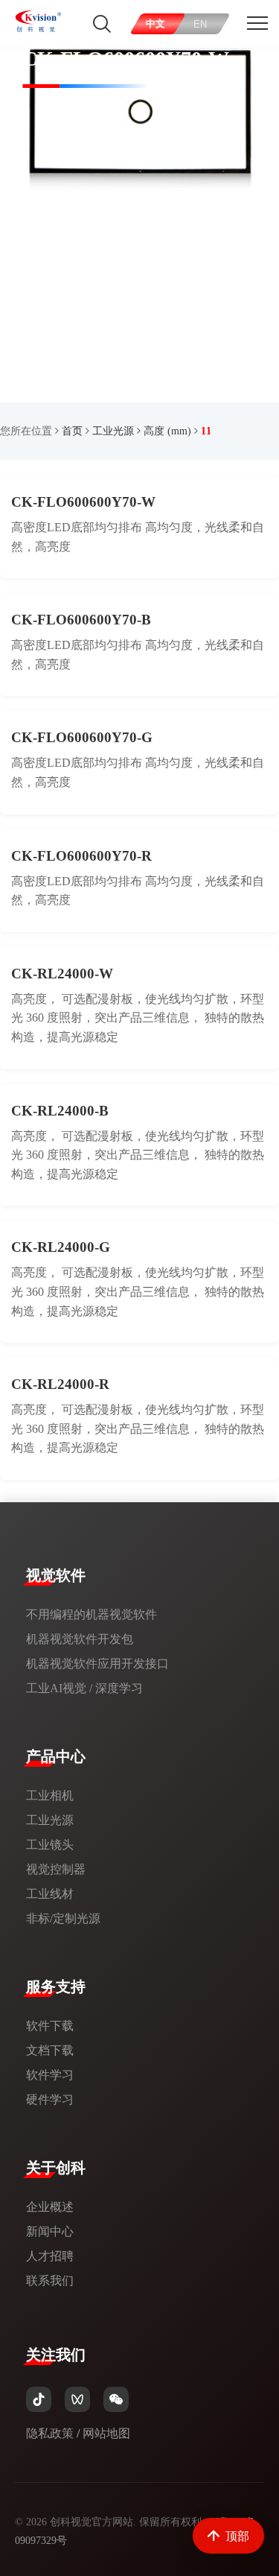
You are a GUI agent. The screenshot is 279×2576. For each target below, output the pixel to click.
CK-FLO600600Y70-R (81, 856)
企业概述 (50, 2207)
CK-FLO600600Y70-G (82, 737)
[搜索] (102, 24)
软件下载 (50, 2026)
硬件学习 (50, 2099)
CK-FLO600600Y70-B (81, 620)
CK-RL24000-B (60, 1111)
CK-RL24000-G (61, 1247)
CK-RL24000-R (60, 1384)
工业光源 (113, 431)
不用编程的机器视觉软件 (92, 1614)
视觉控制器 (56, 1869)
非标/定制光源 (63, 1918)
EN (201, 24)
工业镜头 (50, 1845)
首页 (72, 431)
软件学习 (50, 2075)
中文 (156, 23)
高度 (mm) (167, 431)
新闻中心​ (50, 2231)
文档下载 (50, 2050)
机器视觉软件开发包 (80, 1639)
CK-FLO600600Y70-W (83, 502)
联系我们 (50, 2281)
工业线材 (50, 1894)
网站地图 (106, 2433)
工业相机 (50, 1795)
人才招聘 (50, 2256)
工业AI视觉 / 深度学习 (84, 1688)
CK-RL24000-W (62, 974)
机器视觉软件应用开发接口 (97, 1664)
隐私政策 (50, 2433)
